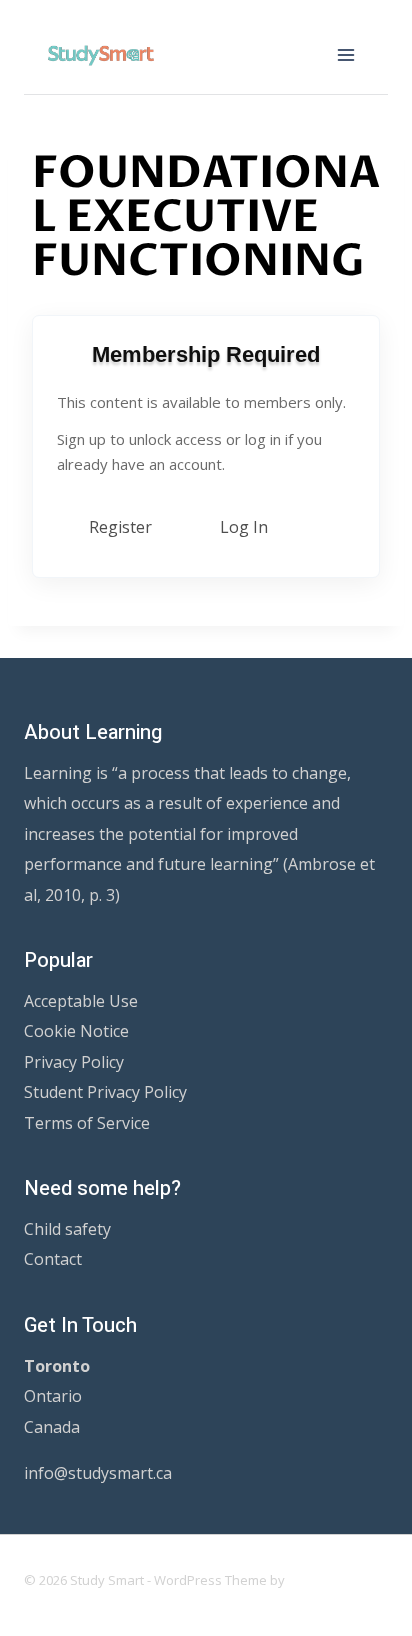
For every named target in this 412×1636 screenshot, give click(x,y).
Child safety (67, 1229)
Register (120, 527)
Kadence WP (326, 1580)
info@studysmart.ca (98, 1473)
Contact (53, 1259)
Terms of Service (87, 1123)
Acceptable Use (81, 1001)
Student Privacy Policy (105, 1092)
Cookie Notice (76, 1031)
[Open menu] (345, 54)
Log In (244, 527)
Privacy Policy (74, 1062)
